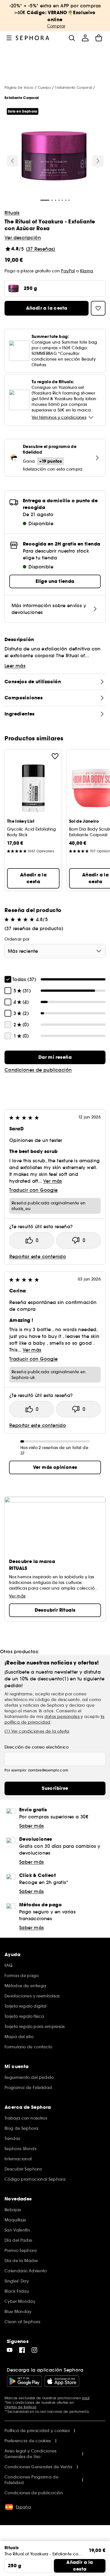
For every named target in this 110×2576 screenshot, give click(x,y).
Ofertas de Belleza (20, 2407)
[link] (55, 1057)
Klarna (87, 271)
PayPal (68, 271)
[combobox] (55, 951)
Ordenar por (17, 939)
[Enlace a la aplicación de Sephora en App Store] (62, 2381)
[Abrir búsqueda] (72, 38)
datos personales (63, 1717)
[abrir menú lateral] (9, 38)
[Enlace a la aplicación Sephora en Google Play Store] (24, 2381)
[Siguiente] (98, 161)
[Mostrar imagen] (54, 156)
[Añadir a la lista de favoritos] (55, 756)
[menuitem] (85, 38)
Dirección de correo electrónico (37, 1747)
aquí (86, 2398)
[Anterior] (12, 161)
